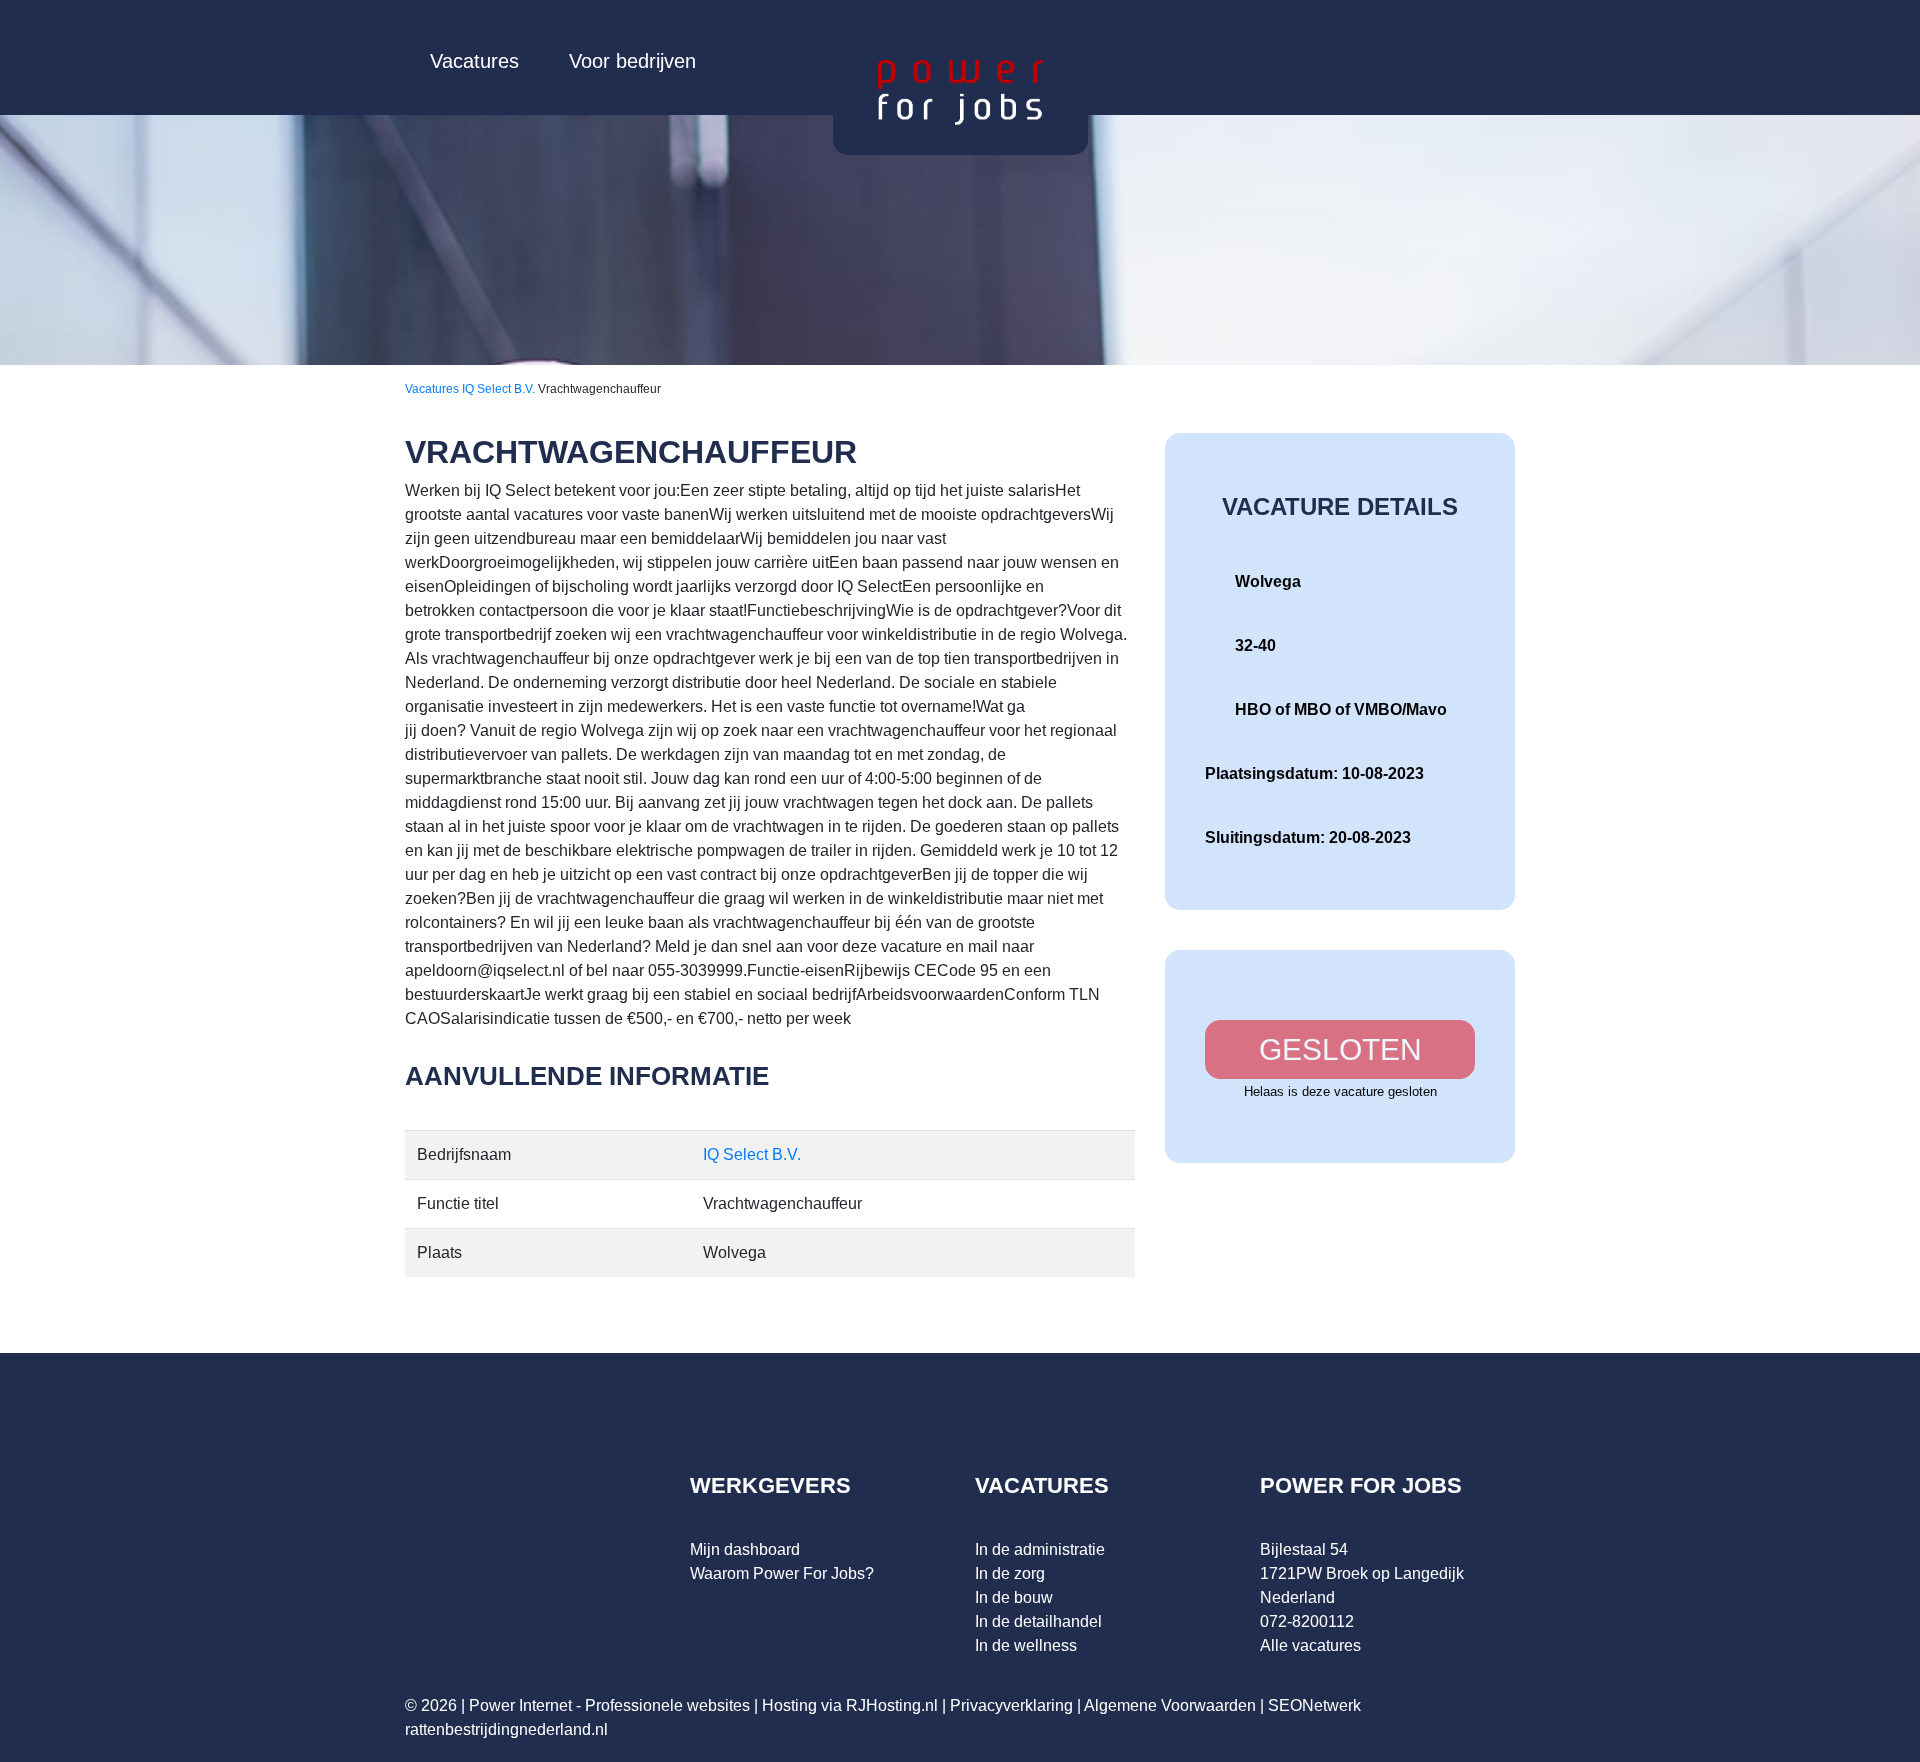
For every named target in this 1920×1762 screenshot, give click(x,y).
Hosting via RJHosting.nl (850, 1705)
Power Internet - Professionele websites (609, 1705)
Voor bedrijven (632, 61)
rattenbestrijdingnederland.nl (506, 1729)
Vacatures (474, 61)
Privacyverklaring (1011, 1705)
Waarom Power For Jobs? (782, 1573)
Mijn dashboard (745, 1549)
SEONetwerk (1314, 1705)
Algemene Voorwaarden (1170, 1705)
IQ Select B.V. (500, 389)
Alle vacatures (1310, 1645)
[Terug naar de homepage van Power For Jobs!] (960, 91)
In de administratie (1040, 1549)
